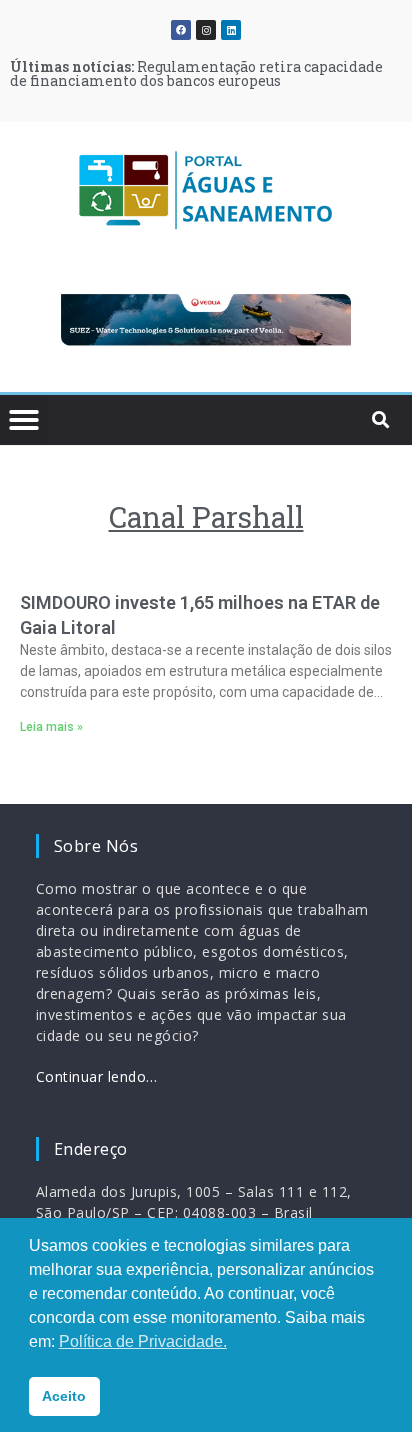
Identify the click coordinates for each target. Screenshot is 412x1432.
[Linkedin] (231, 30)
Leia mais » (51, 727)
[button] (45, 324)
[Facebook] (181, 30)
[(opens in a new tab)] (206, 320)
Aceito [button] (64, 1396)
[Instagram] (206, 30)
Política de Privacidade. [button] (143, 1341)
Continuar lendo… (97, 1076)
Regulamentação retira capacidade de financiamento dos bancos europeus (196, 73)
